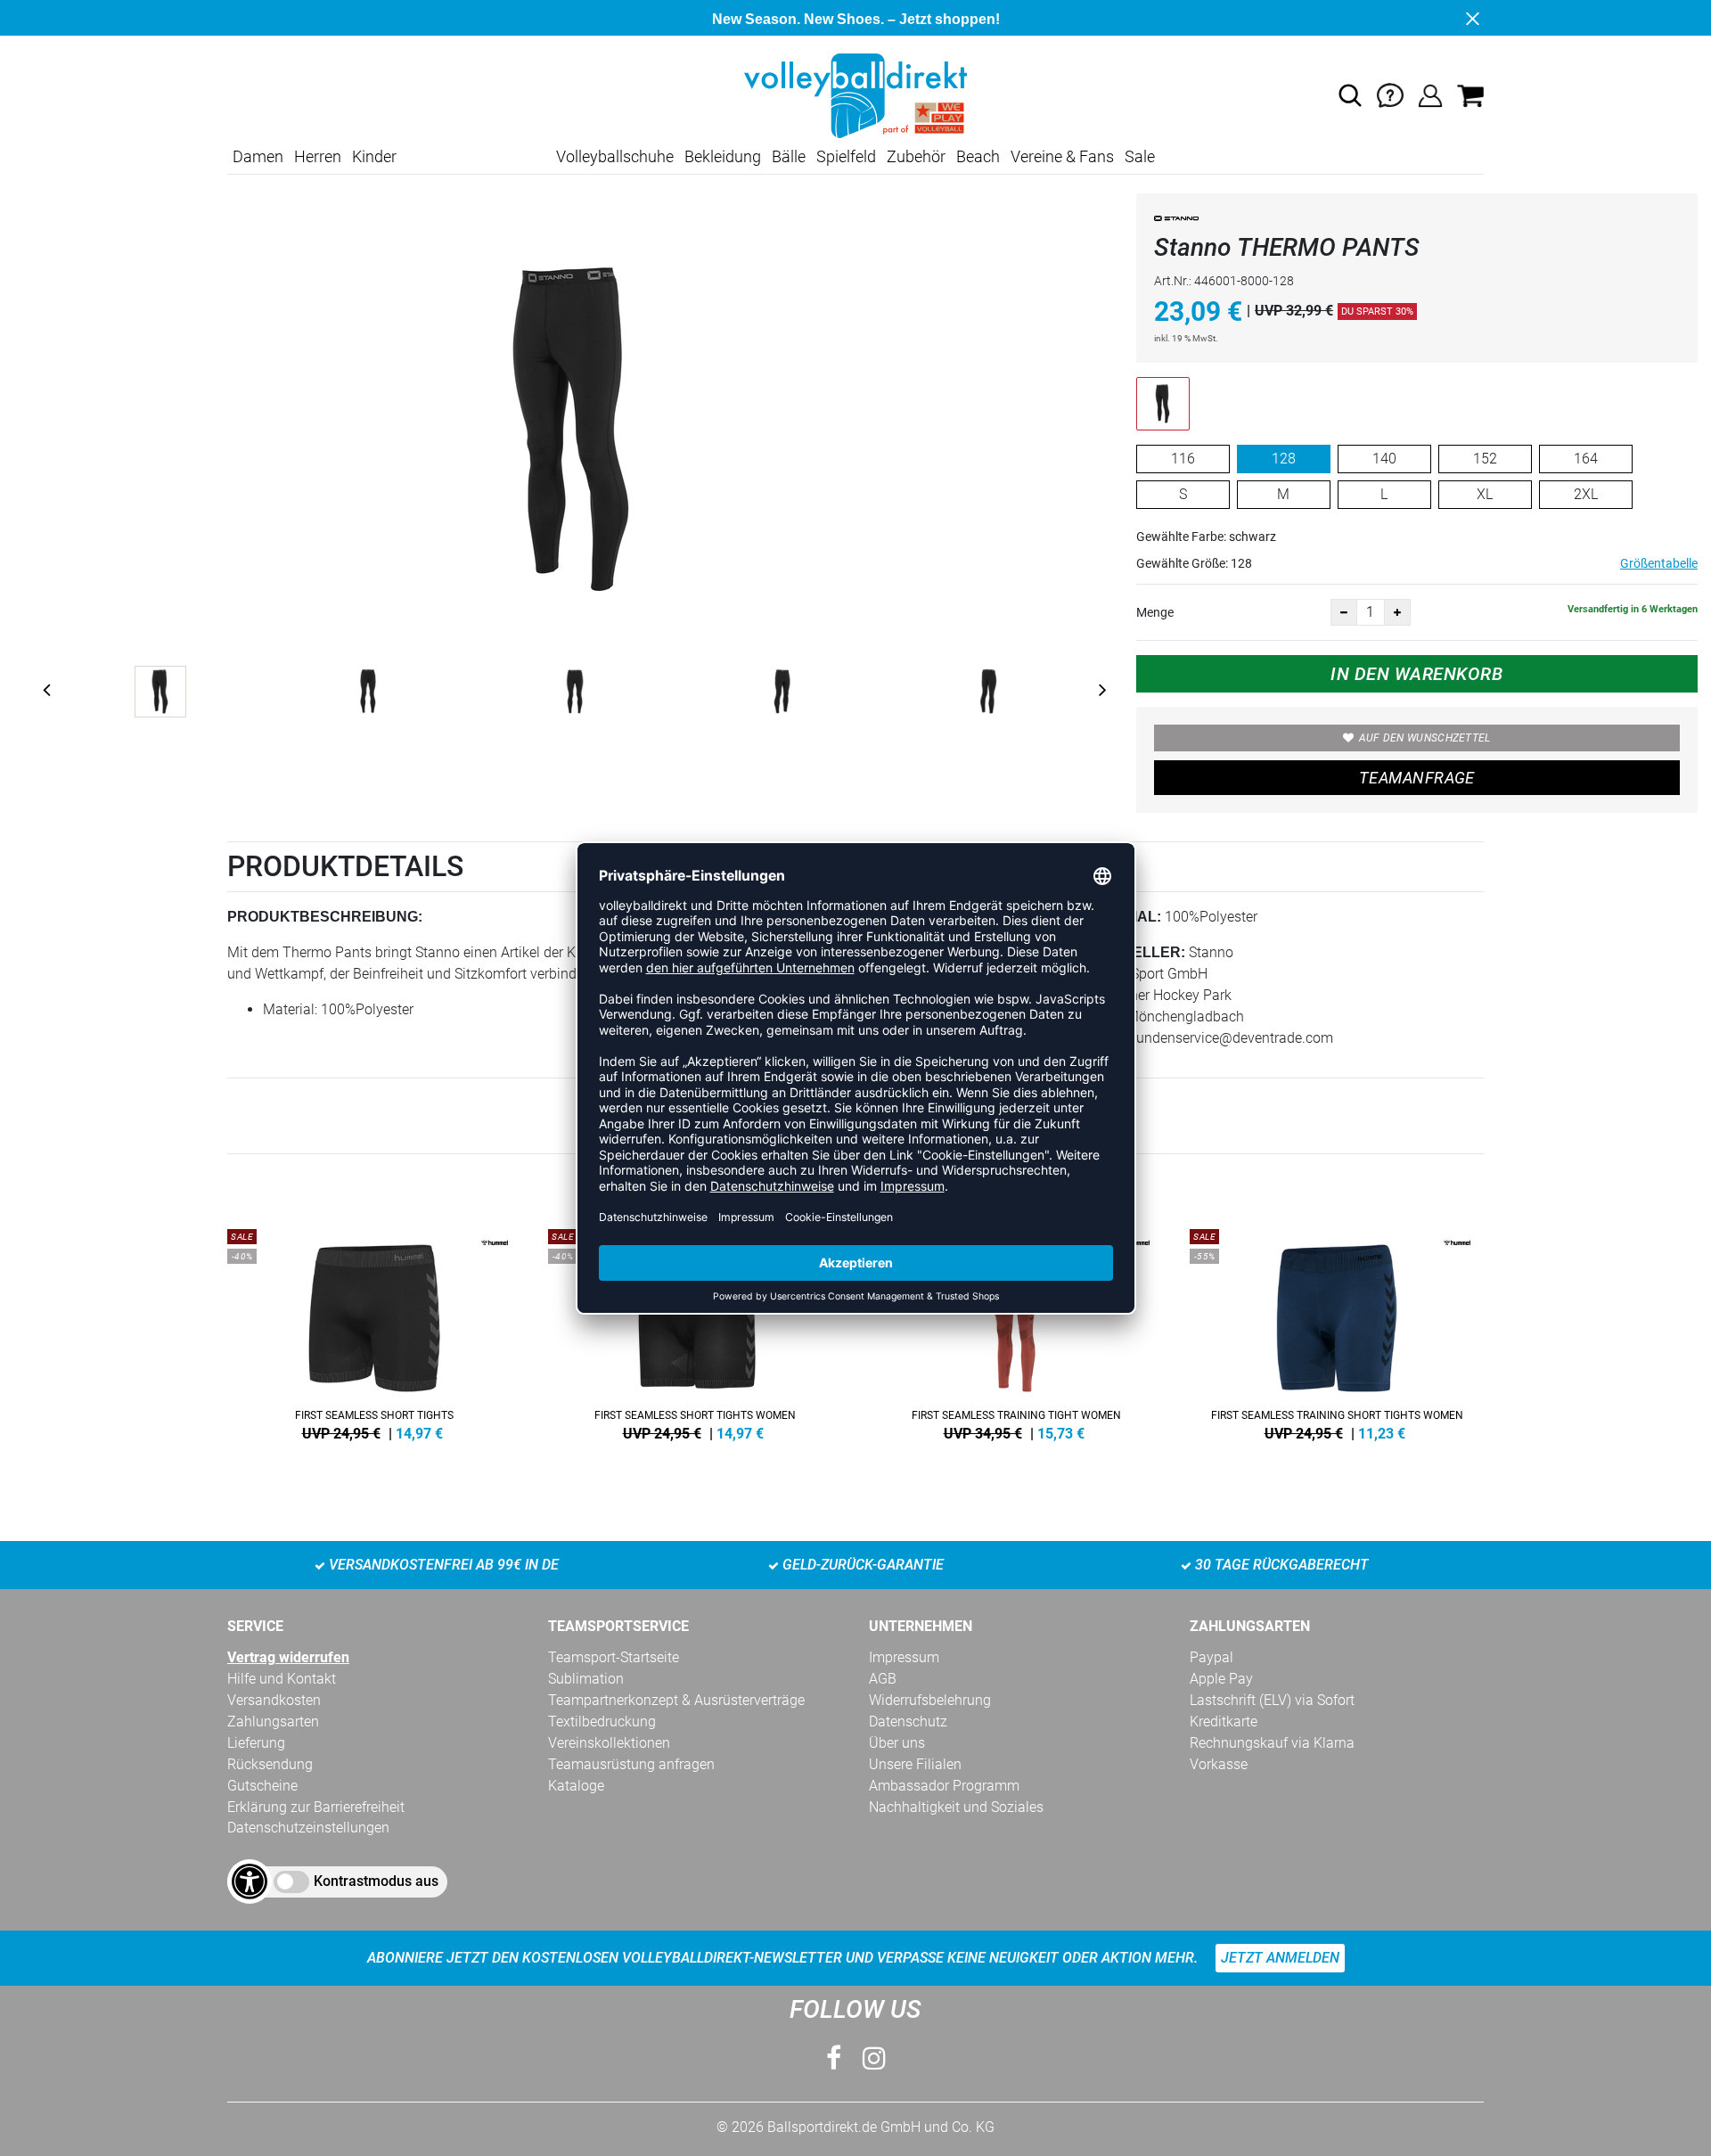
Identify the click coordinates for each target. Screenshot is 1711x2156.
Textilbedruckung (602, 1722)
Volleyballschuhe (615, 156)
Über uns (897, 1743)
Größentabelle (1659, 563)
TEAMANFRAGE (1417, 778)
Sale (1140, 156)
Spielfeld (846, 156)
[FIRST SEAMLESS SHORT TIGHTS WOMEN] (695, 1332)
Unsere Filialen (915, 1764)
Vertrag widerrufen (288, 1657)
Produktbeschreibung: (325, 917)
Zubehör (916, 156)
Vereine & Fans (1062, 156)
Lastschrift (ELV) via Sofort (1272, 1700)
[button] (1350, 95)
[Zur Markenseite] (1176, 221)
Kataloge (576, 1786)
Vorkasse (1219, 1764)
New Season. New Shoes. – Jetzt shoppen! (856, 19)
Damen (258, 156)
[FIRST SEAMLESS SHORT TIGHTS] (374, 1332)
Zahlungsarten (273, 1722)
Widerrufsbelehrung (930, 1700)
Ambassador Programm (944, 1786)
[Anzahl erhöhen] (1397, 612)
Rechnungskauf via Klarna (1272, 1743)
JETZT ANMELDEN (1280, 1958)
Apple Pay (1221, 1679)
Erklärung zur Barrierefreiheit (316, 1807)
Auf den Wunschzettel (1425, 738)
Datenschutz (908, 1722)
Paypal (1212, 1657)
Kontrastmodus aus (376, 1881)
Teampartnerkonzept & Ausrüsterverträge (676, 1700)
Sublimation (586, 1679)
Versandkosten (274, 1700)
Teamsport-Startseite (614, 1657)
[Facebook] (834, 2058)
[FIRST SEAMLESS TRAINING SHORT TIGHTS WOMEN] (1337, 1332)
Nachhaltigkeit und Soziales (956, 1807)
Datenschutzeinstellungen (308, 1828)
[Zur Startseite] (855, 95)
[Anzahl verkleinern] (1344, 612)
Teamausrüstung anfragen (631, 1764)
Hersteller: (1134, 952)
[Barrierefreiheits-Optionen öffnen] (250, 1881)
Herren (318, 156)
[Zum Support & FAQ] (1390, 95)
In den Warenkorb (1416, 674)
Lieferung (256, 1743)
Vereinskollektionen (609, 1743)
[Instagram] (874, 2058)
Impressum (904, 1657)
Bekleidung (723, 156)
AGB (883, 1679)
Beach (978, 156)
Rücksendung (270, 1764)
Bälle (789, 156)
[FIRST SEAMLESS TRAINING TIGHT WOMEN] (1016, 1332)
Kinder (374, 156)
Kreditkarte (1224, 1722)
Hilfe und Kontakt (282, 1679)
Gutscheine (262, 1786)
